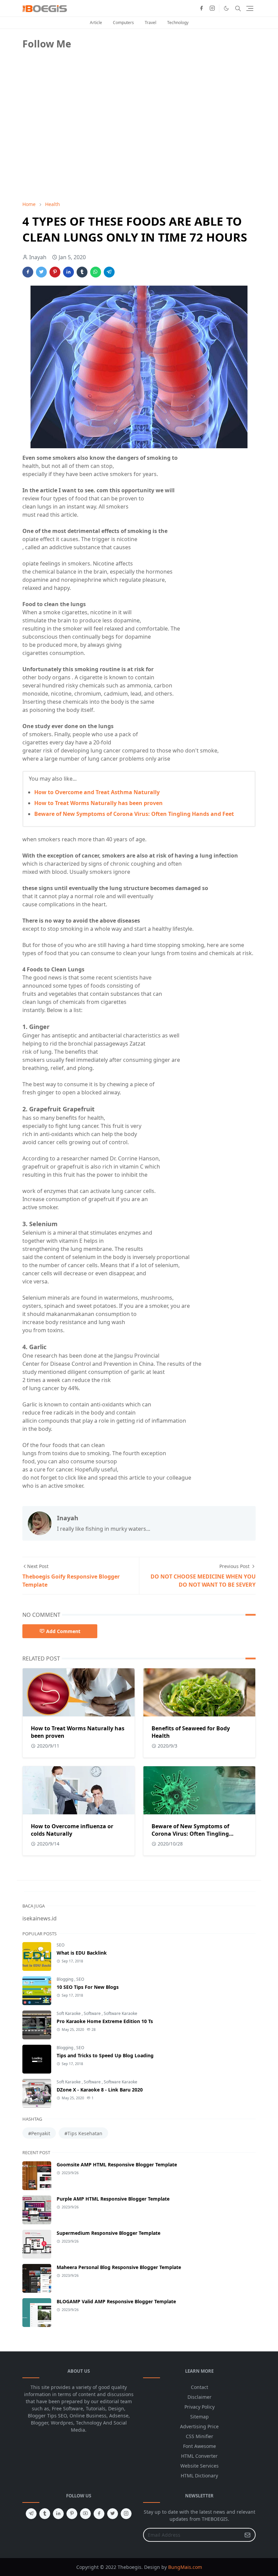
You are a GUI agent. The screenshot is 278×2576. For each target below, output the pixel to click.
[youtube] (85, 2514)
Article (96, 23)
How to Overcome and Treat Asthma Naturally (97, 792)
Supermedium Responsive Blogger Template (108, 2233)
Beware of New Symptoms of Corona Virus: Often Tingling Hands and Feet (134, 814)
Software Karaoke (121, 2013)
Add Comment (63, 1631)
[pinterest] (72, 2514)
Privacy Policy (200, 2407)
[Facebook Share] (28, 272)
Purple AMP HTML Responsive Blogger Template (113, 2199)
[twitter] (113, 2514)
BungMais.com (185, 2567)
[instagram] (212, 8)
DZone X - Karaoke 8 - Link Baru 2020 (100, 2090)
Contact (200, 2387)
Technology (178, 23)
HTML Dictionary (199, 2476)
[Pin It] (55, 272)
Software (93, 2013)
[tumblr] (45, 2514)
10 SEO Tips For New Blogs (88, 1987)
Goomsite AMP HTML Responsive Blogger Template (117, 2165)
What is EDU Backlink (82, 1953)
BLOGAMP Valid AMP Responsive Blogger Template (116, 2301)
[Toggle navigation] (250, 8)
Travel (151, 23)
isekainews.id (39, 1918)
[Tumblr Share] (82, 272)
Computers (123, 23)
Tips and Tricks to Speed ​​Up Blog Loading (105, 2055)
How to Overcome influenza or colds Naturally (72, 1830)
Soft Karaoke (69, 2013)
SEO (61, 1945)
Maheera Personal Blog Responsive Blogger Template (119, 2267)
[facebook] (201, 8)
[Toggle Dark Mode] (226, 8)
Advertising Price (199, 2426)
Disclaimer (200, 2397)
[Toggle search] (238, 8)
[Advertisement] (73, 148)
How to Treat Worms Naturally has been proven (98, 803)
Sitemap (200, 2417)
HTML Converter (199, 2456)
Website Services (200, 2466)
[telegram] (31, 2514)
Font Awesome (200, 2446)
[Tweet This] (41, 272)
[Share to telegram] (109, 272)
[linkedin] (58, 2514)
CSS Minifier (200, 2436)
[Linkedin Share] (68, 272)
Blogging (65, 1979)
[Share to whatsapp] (96, 272)
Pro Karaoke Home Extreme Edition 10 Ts (105, 2021)
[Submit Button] (247, 2535)
